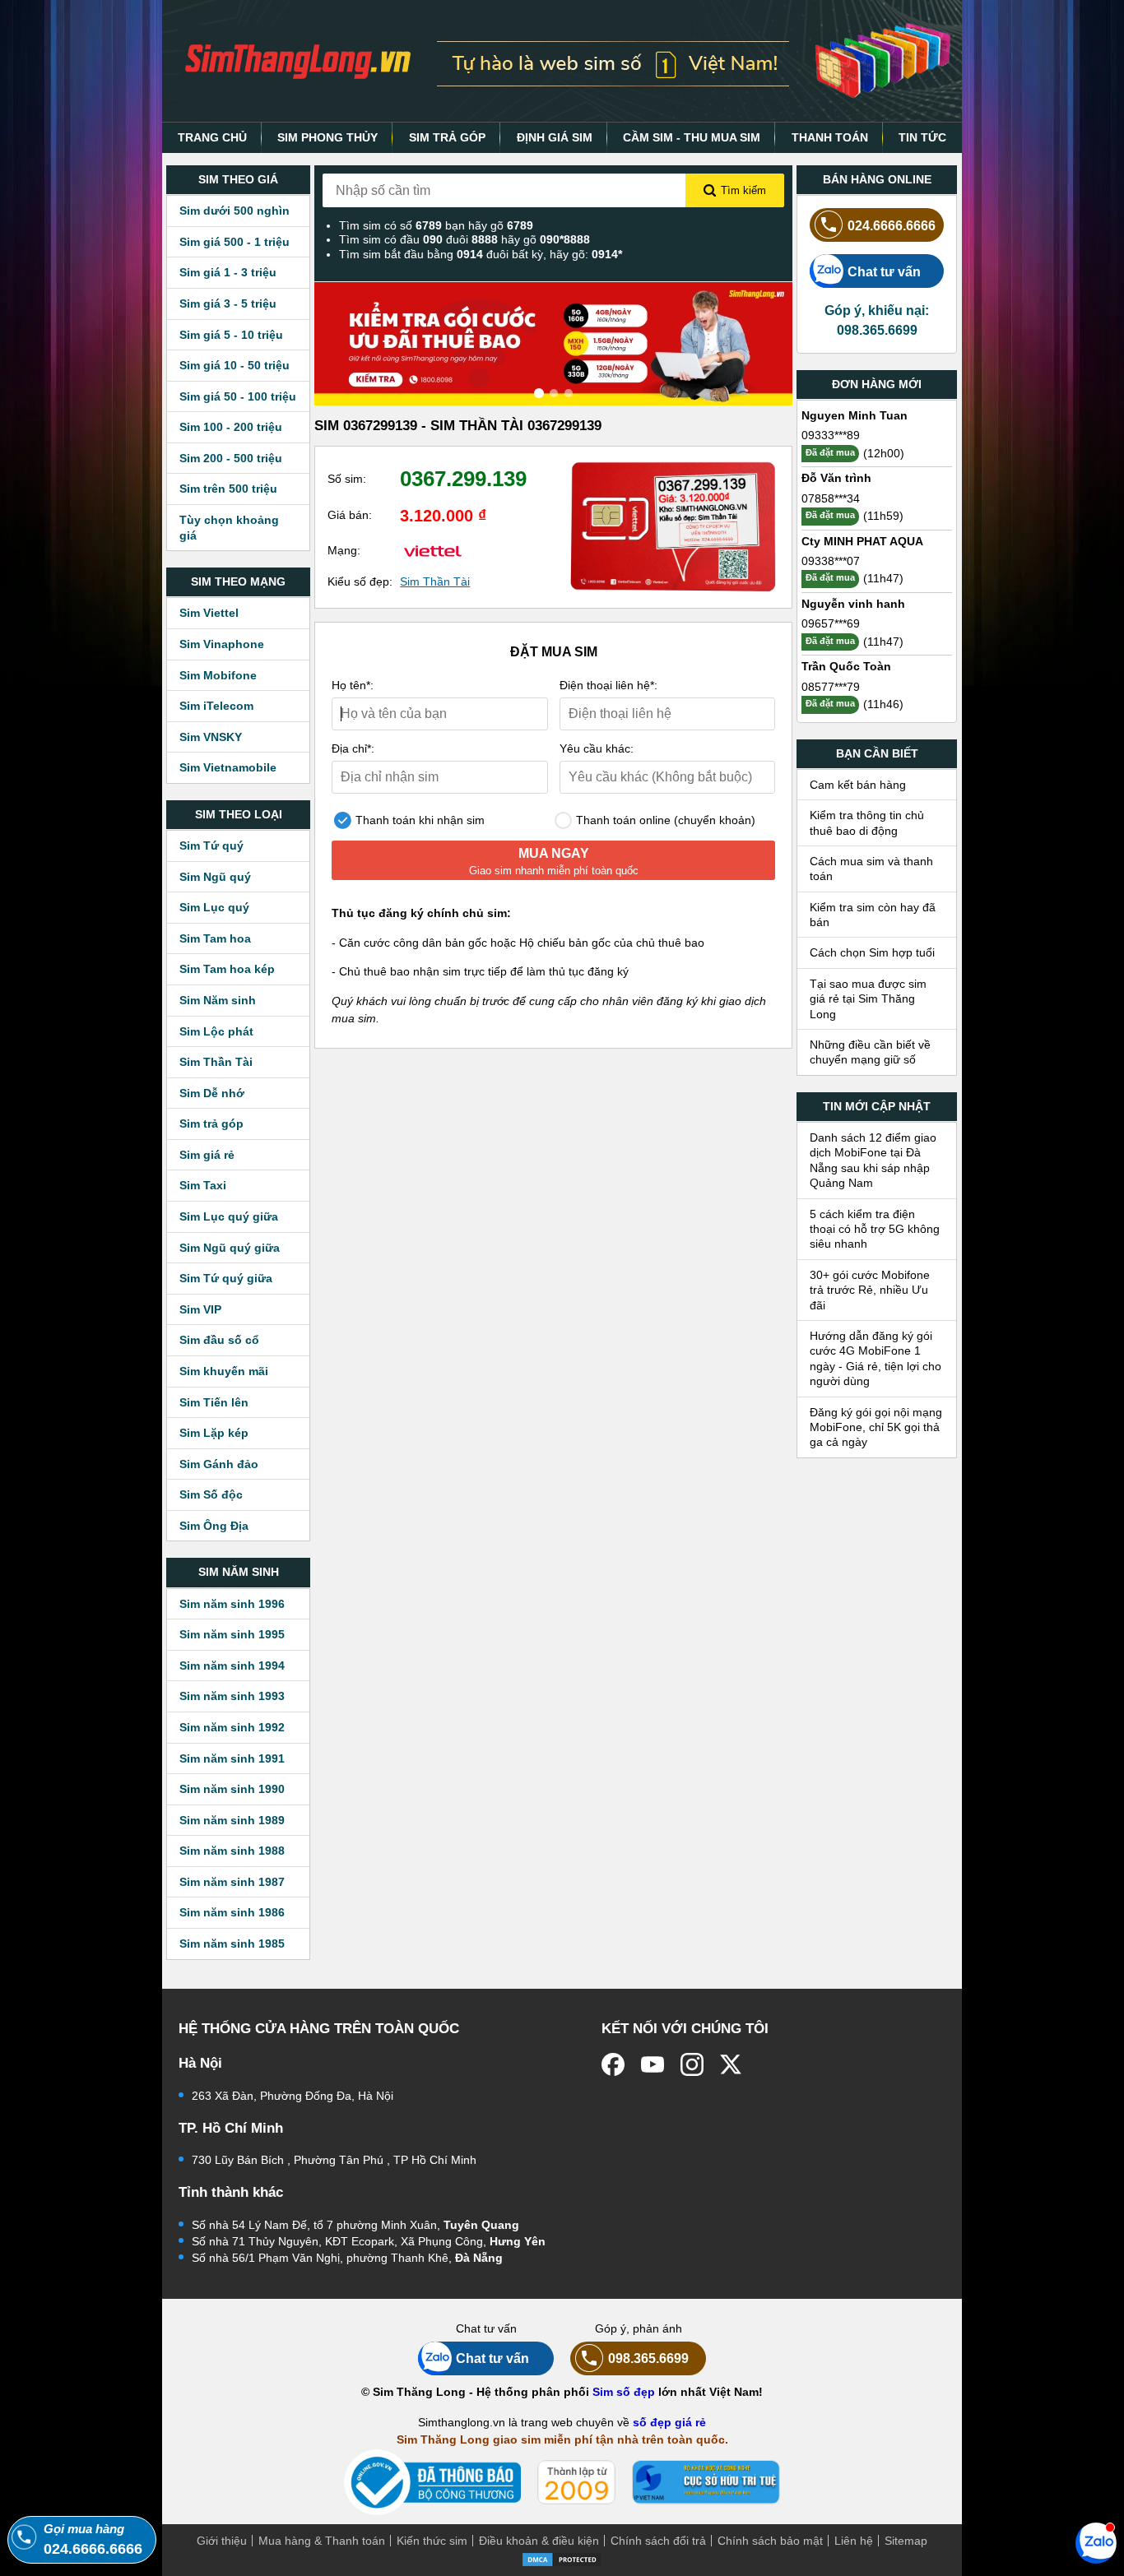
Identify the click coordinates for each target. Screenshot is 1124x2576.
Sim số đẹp (624, 2392)
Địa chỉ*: (353, 748)
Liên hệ (854, 2541)
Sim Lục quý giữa (229, 1216)
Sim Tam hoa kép (227, 969)
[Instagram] (692, 2064)
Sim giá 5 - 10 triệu (231, 335)
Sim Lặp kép (214, 1433)
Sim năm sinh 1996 (232, 1604)
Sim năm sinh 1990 (232, 1789)
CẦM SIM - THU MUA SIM (692, 137)
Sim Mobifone (218, 675)
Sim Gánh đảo (219, 1464)
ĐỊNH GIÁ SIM (555, 137)
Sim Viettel (209, 613)
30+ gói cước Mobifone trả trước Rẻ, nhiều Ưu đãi (870, 1290)
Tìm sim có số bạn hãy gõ (436, 225)
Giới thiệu (222, 2541)
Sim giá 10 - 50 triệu (235, 365)
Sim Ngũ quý (215, 877)
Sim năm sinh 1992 (232, 1727)
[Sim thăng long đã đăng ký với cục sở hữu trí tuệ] (706, 2482)
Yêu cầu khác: (597, 748)
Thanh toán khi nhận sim (418, 820)
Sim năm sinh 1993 (232, 1696)
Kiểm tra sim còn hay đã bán (873, 915)
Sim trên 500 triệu (228, 489)
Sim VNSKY (211, 737)
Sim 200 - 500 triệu (231, 458)
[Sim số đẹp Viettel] (433, 550)
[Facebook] (613, 2064)
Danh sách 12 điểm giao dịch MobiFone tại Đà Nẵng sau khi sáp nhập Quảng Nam (873, 1160)
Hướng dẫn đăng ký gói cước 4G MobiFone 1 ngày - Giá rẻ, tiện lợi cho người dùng (876, 1358)
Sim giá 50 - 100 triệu (238, 396)
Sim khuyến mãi (224, 1371)
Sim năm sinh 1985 (232, 1944)
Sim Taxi (203, 1185)
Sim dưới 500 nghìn (235, 211)
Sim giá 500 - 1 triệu (235, 242)
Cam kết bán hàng (858, 785)
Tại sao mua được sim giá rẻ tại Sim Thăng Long (868, 999)
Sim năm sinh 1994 (232, 1666)
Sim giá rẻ (207, 1155)
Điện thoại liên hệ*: (608, 685)
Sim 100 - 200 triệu (231, 427)
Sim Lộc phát (216, 1031)
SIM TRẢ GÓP (447, 137)
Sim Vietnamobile (228, 767)
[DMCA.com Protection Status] (562, 2558)
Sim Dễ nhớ (212, 1093)
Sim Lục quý (214, 907)
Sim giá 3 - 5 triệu (228, 303)
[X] (732, 2064)
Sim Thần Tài (216, 1062)
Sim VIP (200, 1309)
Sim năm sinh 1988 (232, 1851)
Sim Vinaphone (222, 644)
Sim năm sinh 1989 (232, 1820)
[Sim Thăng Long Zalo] (1096, 2542)
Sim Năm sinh (218, 1000)
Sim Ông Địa (214, 1526)
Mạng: (344, 550)
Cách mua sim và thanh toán (871, 869)
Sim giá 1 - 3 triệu (228, 272)
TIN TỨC (922, 137)
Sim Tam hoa (215, 938)
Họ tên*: (353, 685)
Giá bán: (350, 515)
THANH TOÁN (830, 137)
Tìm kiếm (743, 190)
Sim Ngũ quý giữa (230, 1248)
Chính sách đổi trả (658, 2541)
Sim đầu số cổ (219, 1340)
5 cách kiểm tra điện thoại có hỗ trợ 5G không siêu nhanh (875, 1229)
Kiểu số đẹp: (360, 581)
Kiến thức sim (432, 2541)
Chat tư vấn (884, 271)
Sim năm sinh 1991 (232, 1758)
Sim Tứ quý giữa (226, 1278)
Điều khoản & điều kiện (539, 2541)
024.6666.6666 (892, 225)
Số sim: (347, 479)
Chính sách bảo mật (770, 2541)
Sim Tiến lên (214, 1402)
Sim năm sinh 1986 (232, 1912)
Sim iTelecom (216, 706)
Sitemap (906, 2541)
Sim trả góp (211, 1124)
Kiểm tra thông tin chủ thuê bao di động (867, 822)
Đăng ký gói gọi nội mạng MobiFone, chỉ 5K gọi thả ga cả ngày (876, 1427)
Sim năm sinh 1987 (232, 1882)
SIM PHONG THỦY (327, 137)
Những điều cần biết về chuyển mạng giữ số (870, 1052)
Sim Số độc (211, 1494)
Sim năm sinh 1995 (232, 1634)
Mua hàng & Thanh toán (322, 2541)
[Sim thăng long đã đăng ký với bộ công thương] (432, 2483)
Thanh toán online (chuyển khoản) (664, 820)
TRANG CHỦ (212, 137)
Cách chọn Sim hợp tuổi (872, 952)
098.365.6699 (648, 2358)
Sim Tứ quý (211, 846)
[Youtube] (653, 2064)
